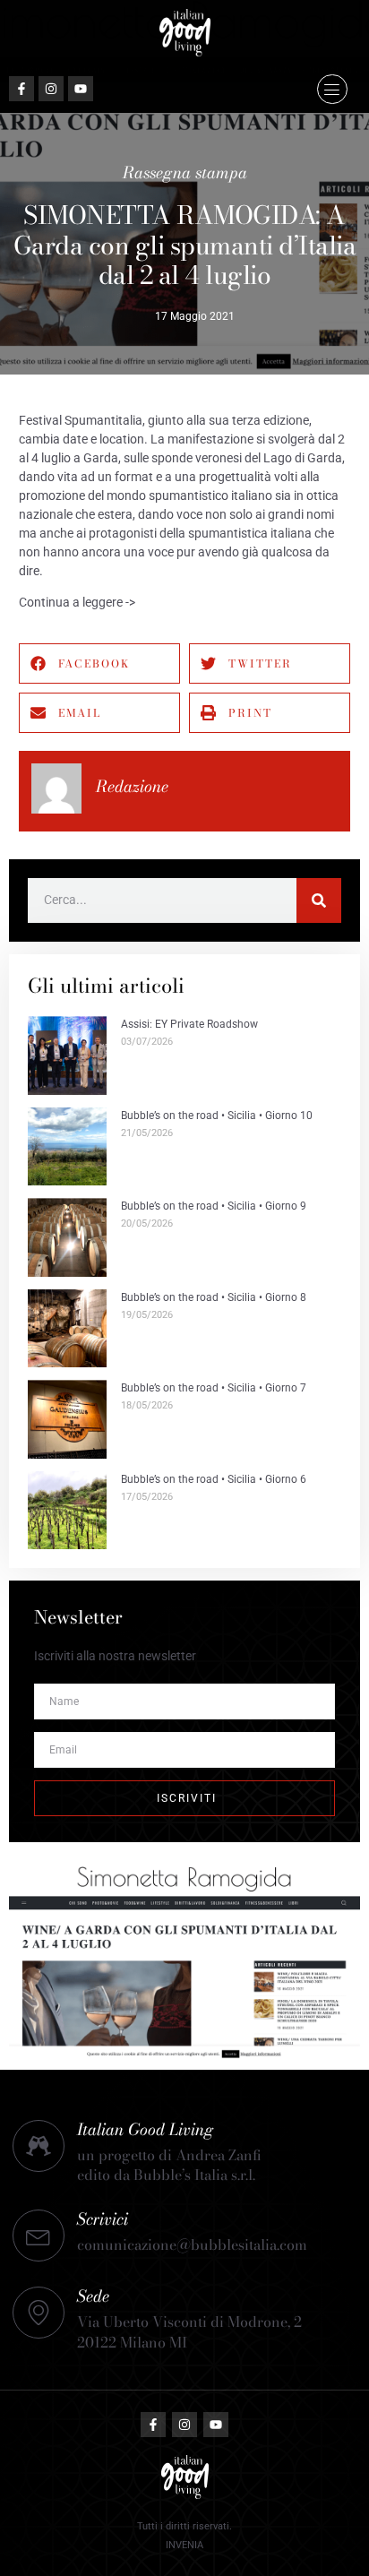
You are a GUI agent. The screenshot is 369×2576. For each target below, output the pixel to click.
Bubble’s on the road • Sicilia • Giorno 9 (214, 1206)
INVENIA (184, 2545)
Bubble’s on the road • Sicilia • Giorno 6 (214, 1479)
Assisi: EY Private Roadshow (189, 1024)
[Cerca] (319, 900)
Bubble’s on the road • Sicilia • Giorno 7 (214, 1388)
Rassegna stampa (185, 172)
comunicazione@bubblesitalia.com (192, 2244)
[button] (332, 90)
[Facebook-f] (21, 89)
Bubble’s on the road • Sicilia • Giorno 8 (214, 1297)
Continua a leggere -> (77, 602)
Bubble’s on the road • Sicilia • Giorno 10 (217, 1116)
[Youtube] (81, 89)
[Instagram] (51, 89)
